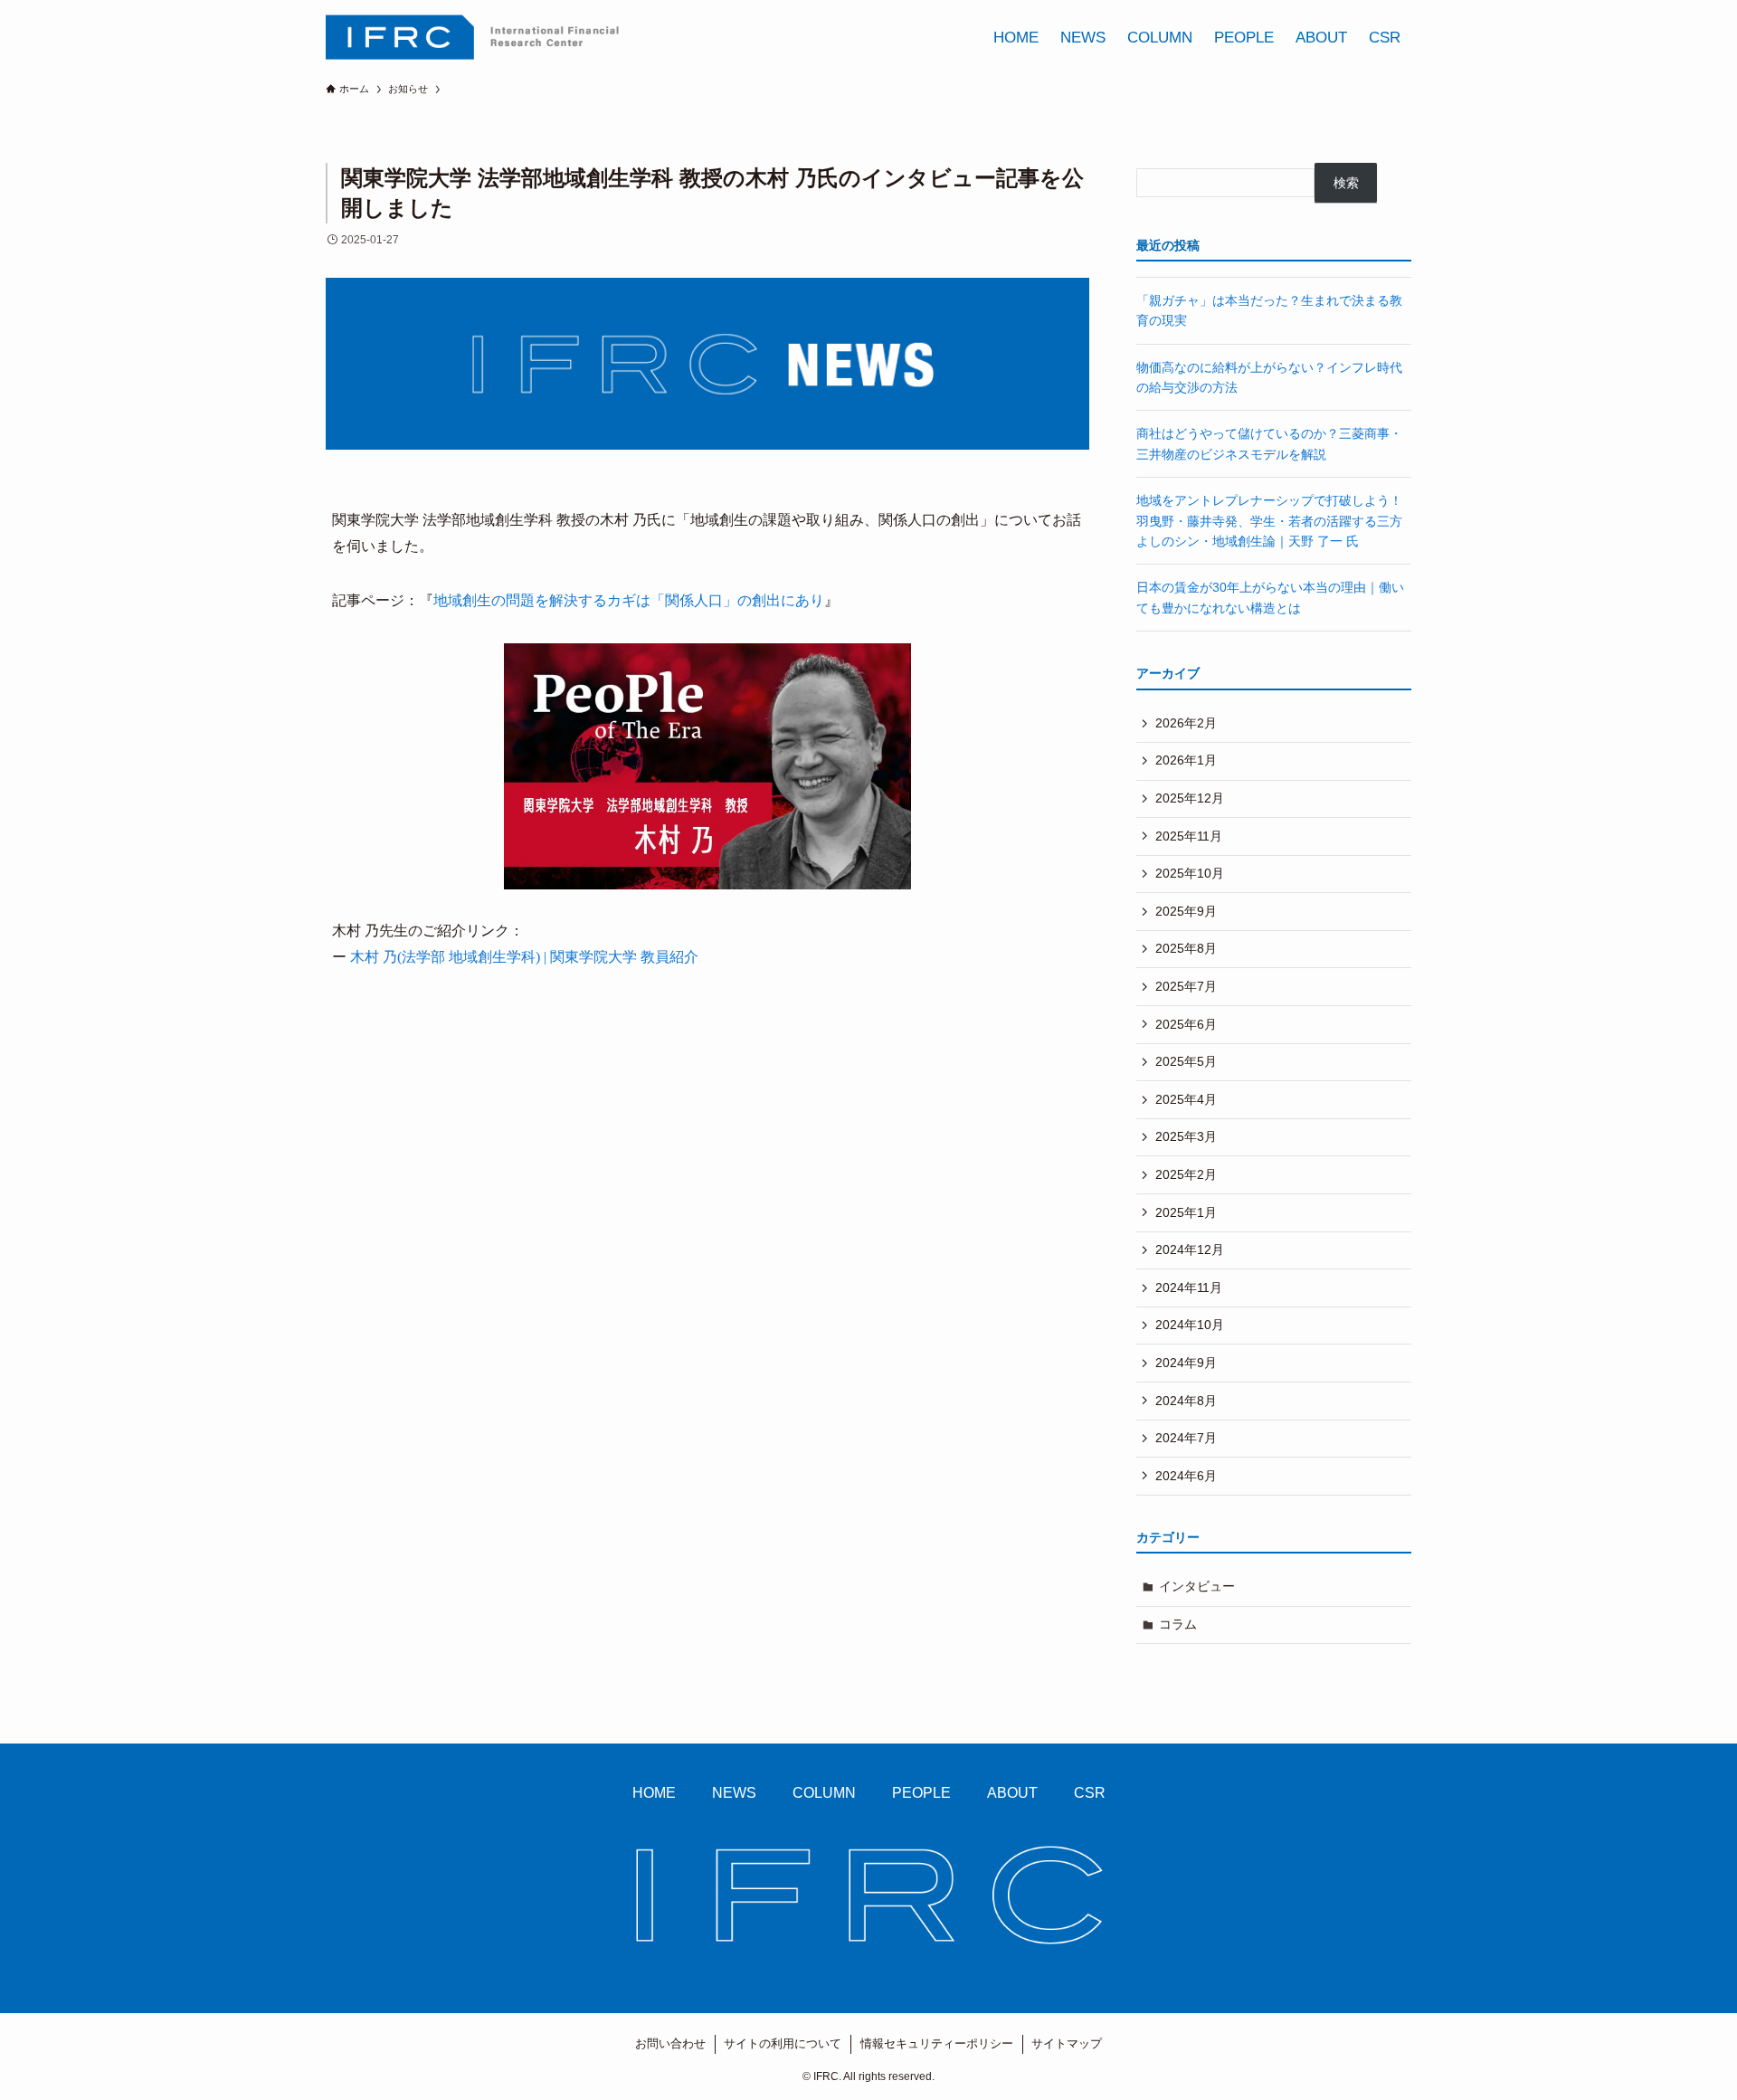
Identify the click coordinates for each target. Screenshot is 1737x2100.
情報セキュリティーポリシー (937, 2043)
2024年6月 (1186, 1476)
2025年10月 (1190, 873)
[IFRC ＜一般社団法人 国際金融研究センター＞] (473, 37)
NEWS (734, 1793)
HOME (654, 1793)
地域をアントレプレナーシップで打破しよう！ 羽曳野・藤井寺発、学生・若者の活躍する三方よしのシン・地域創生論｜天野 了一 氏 (1269, 521)
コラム (1178, 1624)
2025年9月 (1186, 911)
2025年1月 (1186, 1212)
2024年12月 (1190, 1250)
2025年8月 (1186, 948)
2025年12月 (1190, 798)
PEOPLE (921, 1793)
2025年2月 (1186, 1174)
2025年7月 (1186, 986)
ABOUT (1012, 1793)
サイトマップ (1067, 2043)
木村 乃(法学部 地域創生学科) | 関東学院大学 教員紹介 (524, 957)
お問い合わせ (670, 2043)
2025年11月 (1189, 836)
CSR (1090, 1793)
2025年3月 (1186, 1136)
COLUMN (824, 1793)
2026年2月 (1186, 723)
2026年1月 (1186, 760)
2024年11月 (1189, 1288)
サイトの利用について (783, 2043)
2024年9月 (1186, 1363)
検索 (1346, 183)
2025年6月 (1186, 1024)
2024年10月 (1190, 1325)
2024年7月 (1186, 1438)
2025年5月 (1186, 1061)
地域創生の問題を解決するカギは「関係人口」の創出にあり (629, 600)
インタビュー (1197, 1586)
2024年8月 (1186, 1401)
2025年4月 (1186, 1099)
